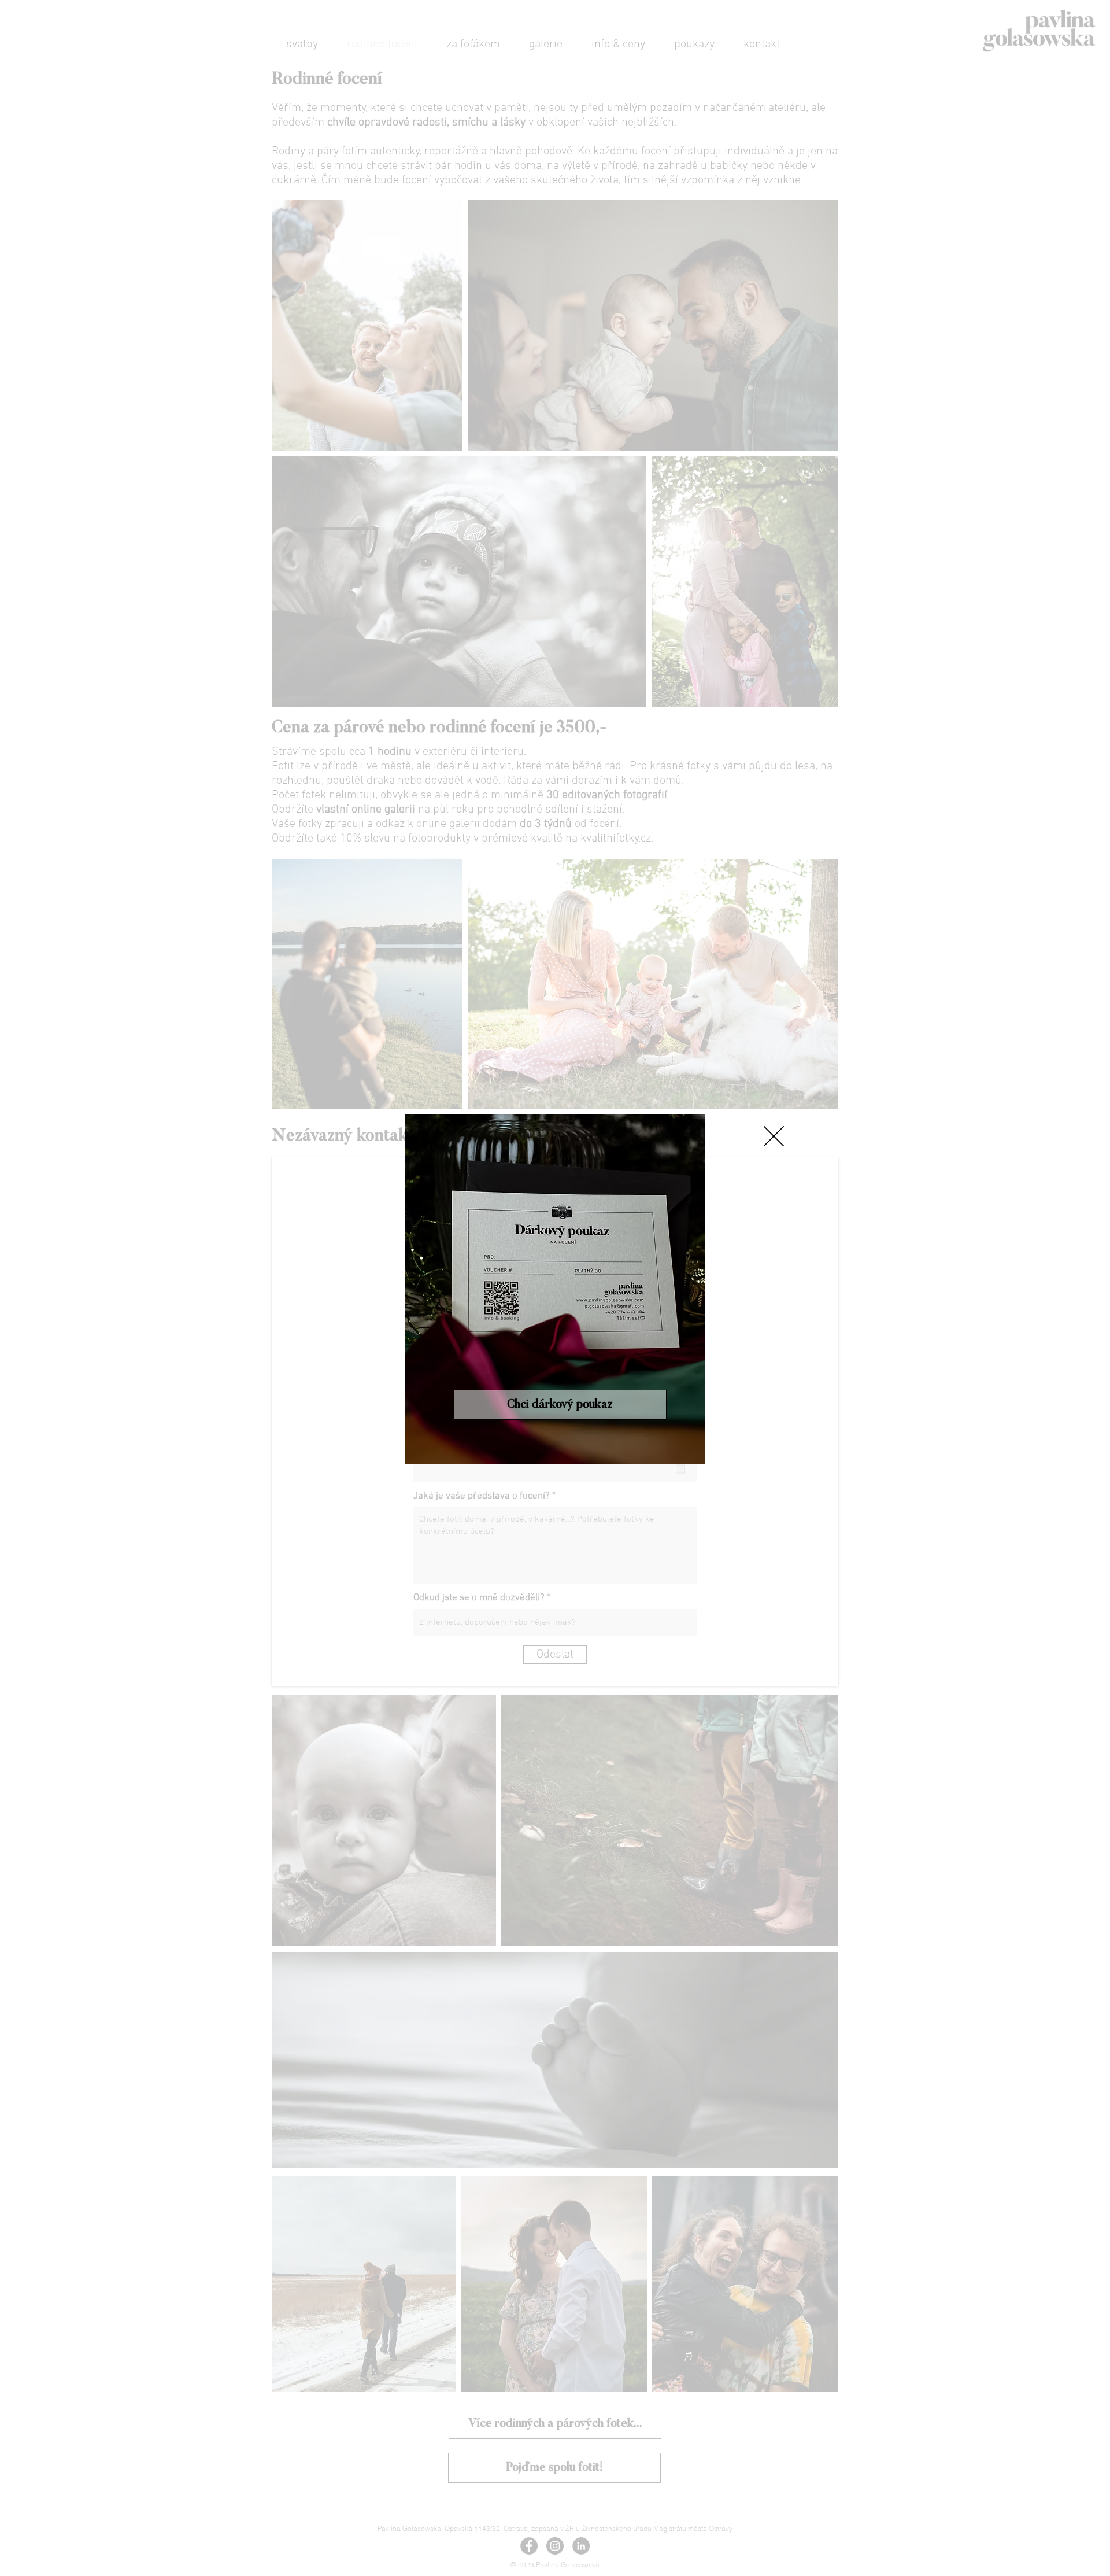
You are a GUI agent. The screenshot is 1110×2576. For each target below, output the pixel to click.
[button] (774, 1136)
